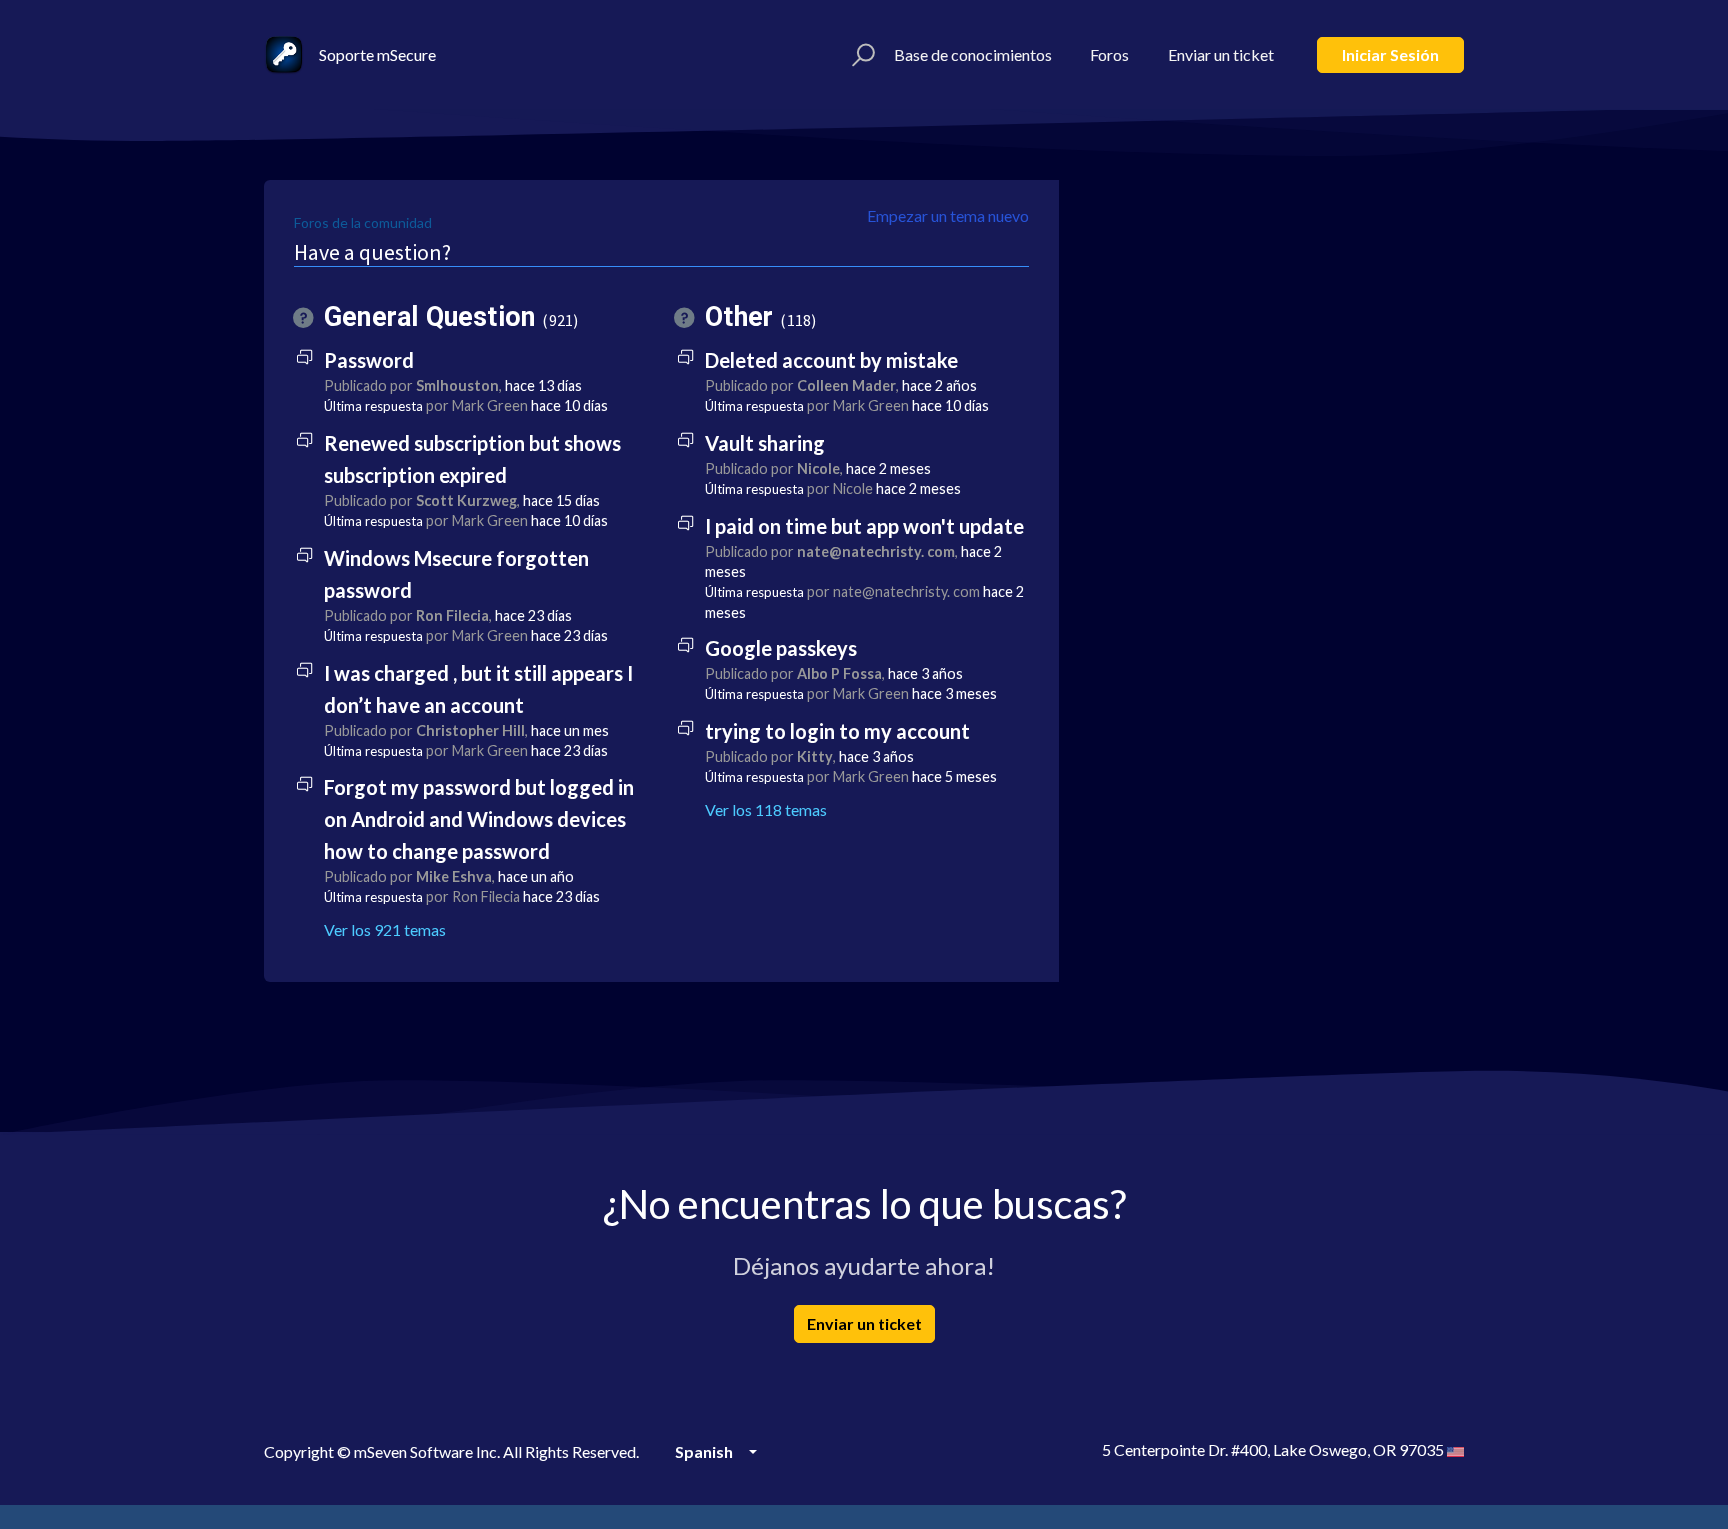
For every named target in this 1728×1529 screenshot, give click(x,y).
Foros (1109, 54)
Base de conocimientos (973, 54)
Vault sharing (765, 443)
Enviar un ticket (1221, 54)
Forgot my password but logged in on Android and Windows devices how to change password (479, 819)
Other (758, 317)
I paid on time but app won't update (864, 526)
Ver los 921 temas (385, 929)
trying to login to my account (837, 731)
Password (369, 360)
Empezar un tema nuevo (948, 215)
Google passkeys (781, 648)
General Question (448, 317)
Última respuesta (373, 406)
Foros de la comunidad (363, 222)
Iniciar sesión (1390, 54)
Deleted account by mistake (831, 360)
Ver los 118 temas (766, 809)
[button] (860, 55)
